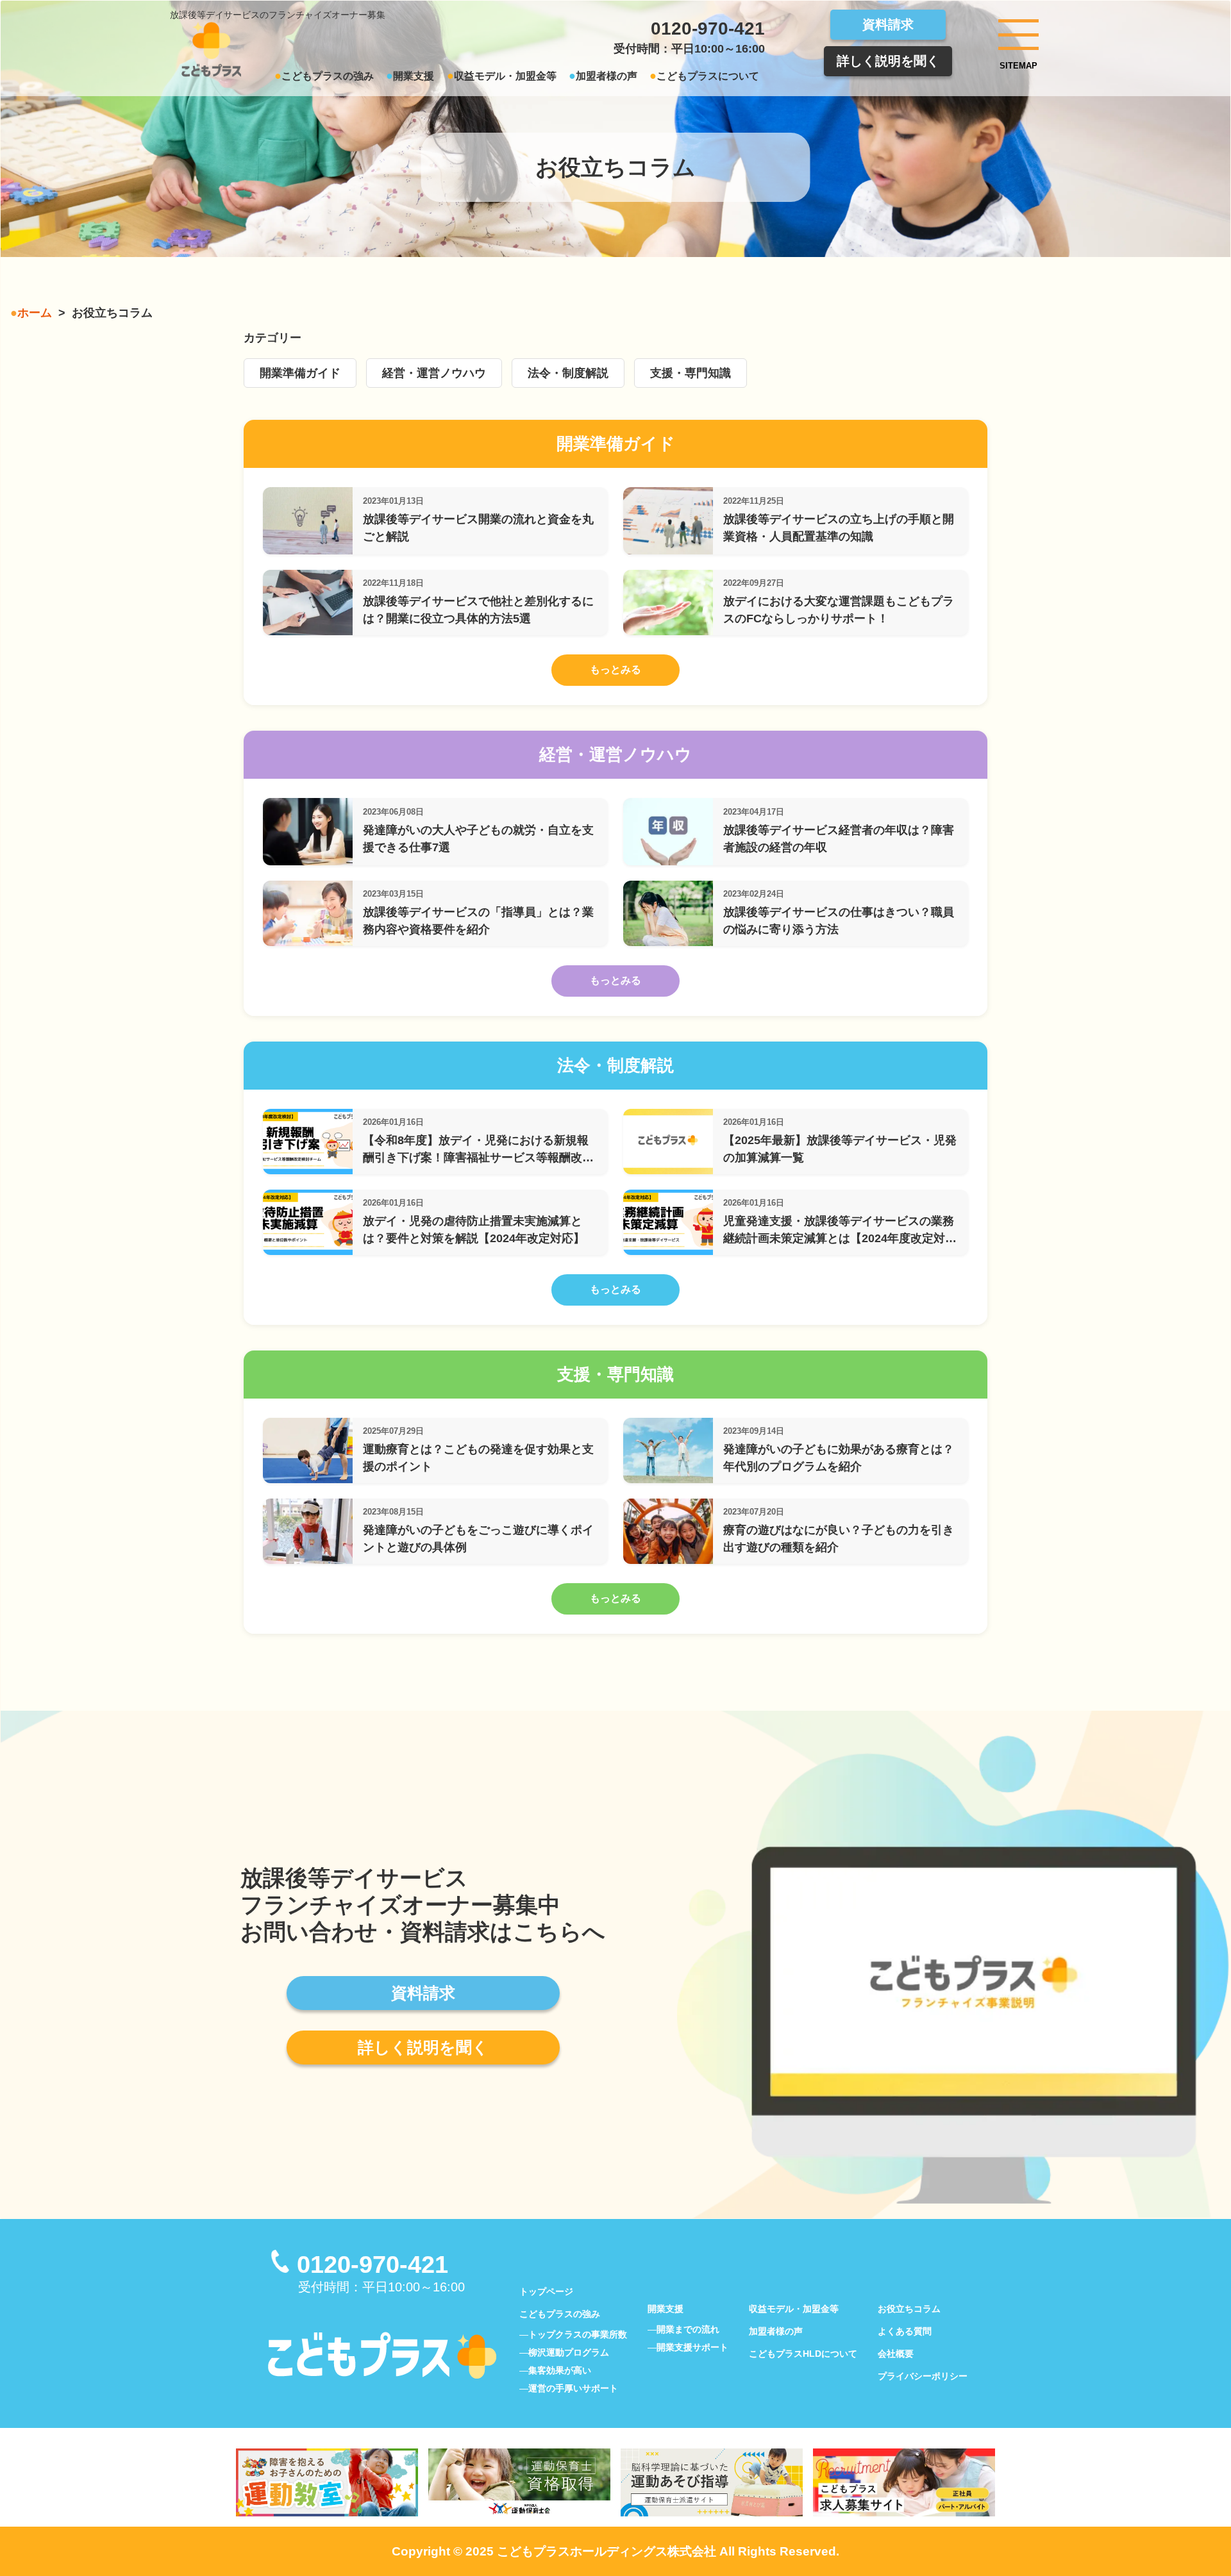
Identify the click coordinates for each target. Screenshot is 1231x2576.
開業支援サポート (692, 2347)
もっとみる (615, 669)
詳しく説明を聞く (888, 61)
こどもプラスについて (708, 76)
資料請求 (888, 24)
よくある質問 (905, 2331)
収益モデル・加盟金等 (505, 76)
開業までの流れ (688, 2329)
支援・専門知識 (691, 373)
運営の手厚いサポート (573, 2388)
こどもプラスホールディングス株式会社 (607, 2551)
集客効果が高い (560, 2370)
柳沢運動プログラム (569, 2352)
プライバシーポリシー (923, 2376)
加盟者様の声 (607, 76)
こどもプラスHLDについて (803, 2354)
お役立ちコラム (909, 2309)
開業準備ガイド (300, 373)
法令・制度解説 (568, 373)
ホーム (35, 313)
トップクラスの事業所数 (578, 2334)
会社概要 (896, 2354)
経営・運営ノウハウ (434, 373)
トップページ (546, 2291)
